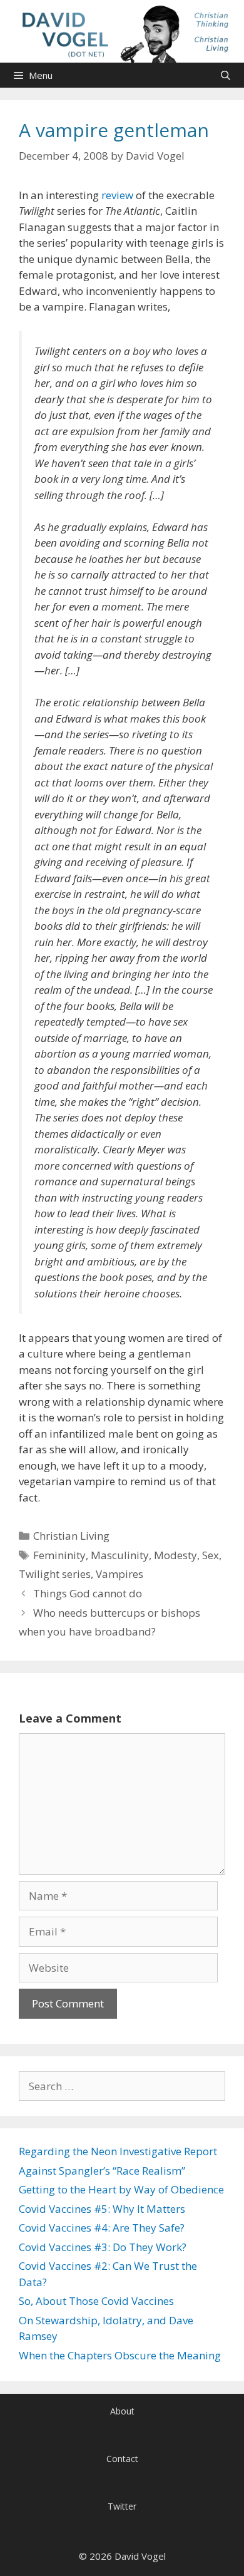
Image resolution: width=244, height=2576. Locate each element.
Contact (122, 2459)
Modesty (175, 1555)
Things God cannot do (88, 1593)
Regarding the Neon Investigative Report (118, 2151)
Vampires (119, 1574)
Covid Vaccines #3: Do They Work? (103, 2247)
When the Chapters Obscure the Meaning (120, 2355)
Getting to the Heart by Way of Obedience (121, 2189)
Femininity (59, 1555)
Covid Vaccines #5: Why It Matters (102, 2209)
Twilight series (55, 1574)
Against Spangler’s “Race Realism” (102, 2171)
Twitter (122, 2506)
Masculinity (120, 1555)
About (122, 2411)
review (117, 195)
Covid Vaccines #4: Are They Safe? (102, 2228)
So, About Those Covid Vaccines (96, 2301)
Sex (211, 1555)
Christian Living (71, 1536)
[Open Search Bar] (226, 75)
